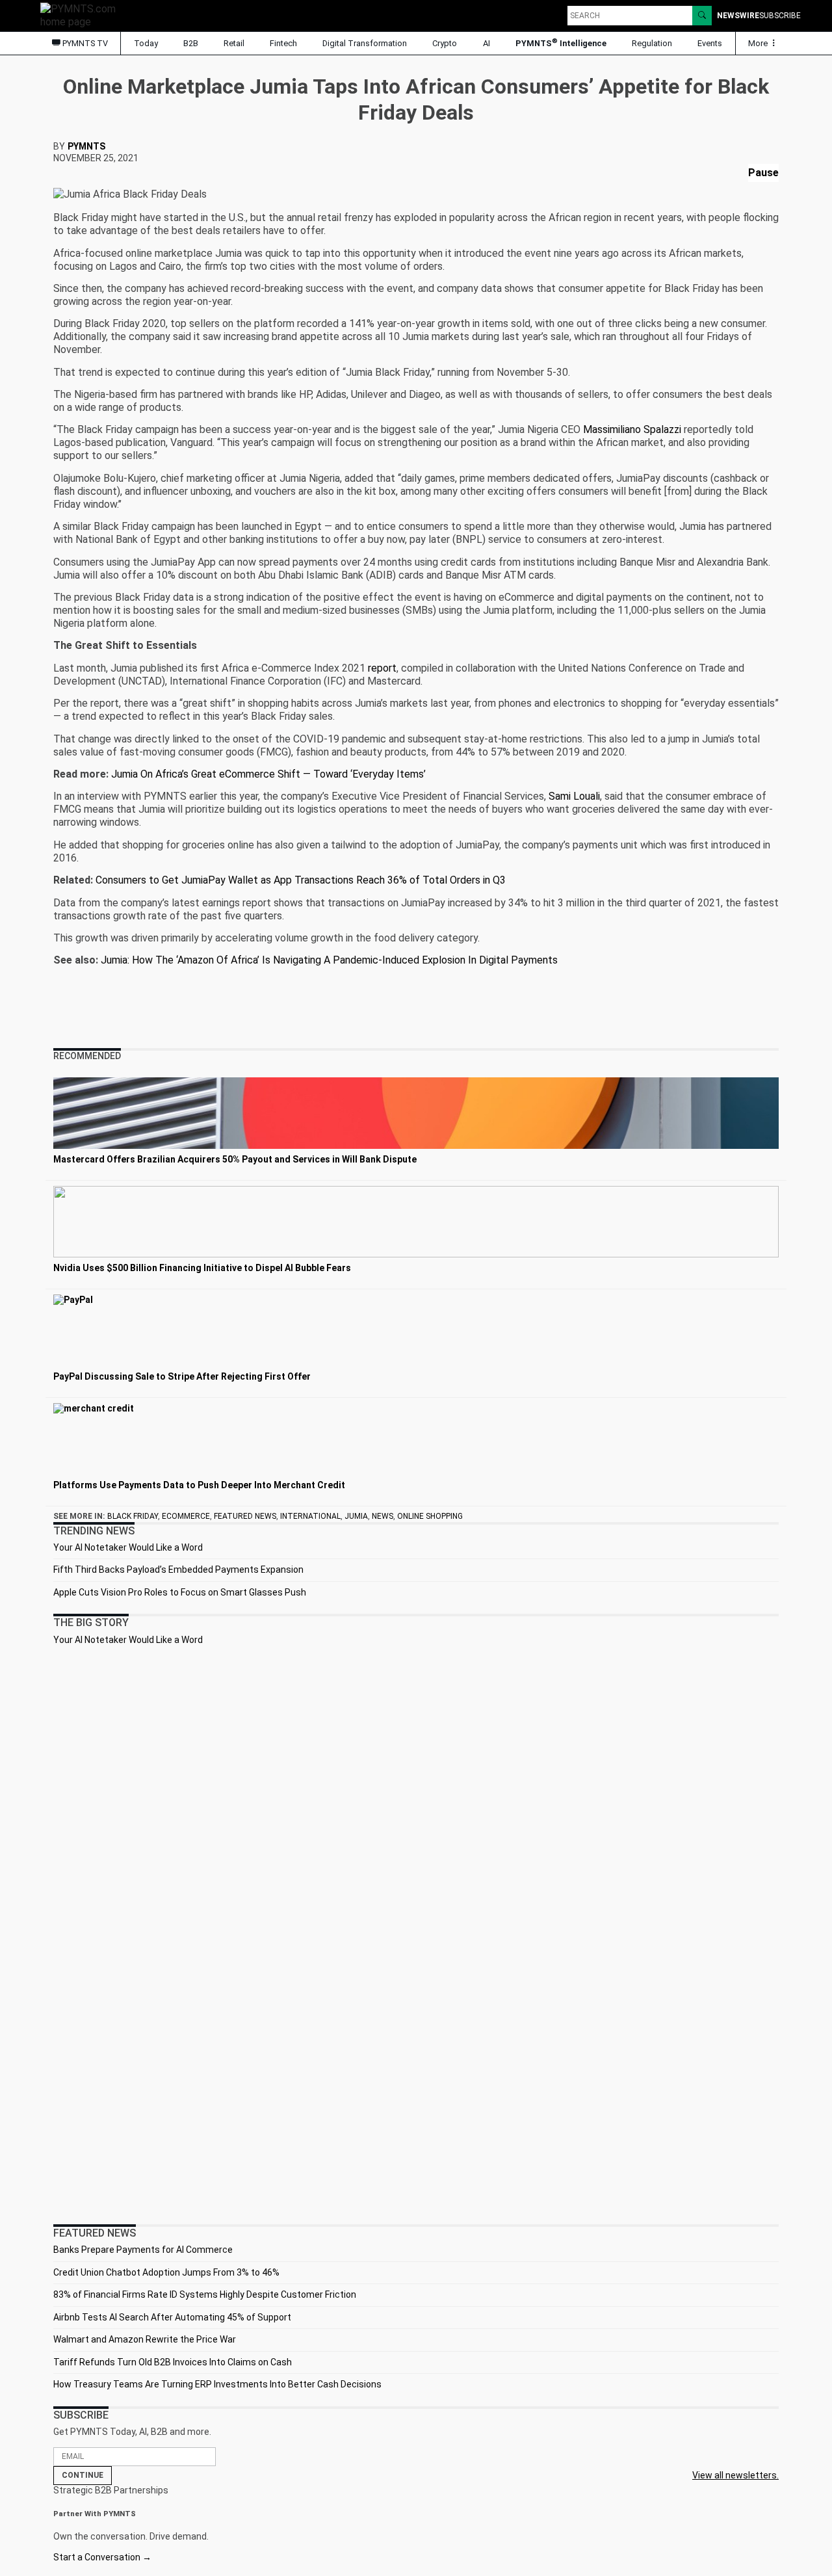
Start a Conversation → (102, 2557)
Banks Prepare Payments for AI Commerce (143, 2250)
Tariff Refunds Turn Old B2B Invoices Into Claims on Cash (173, 2362)
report (382, 668)
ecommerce (186, 1516)
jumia (356, 1516)
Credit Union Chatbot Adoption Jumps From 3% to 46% (166, 2272)
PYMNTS (86, 146)
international (310, 1516)
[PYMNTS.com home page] (83, 15)
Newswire (738, 16)
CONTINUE (83, 2475)
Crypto (445, 43)
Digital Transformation (365, 43)
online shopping (430, 1516)
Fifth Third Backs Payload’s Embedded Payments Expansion (178, 1570)
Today (146, 43)
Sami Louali (574, 796)
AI (487, 43)
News (383, 1516)
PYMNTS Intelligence (561, 43)
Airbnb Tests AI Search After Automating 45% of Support (172, 2317)
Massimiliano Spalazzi (632, 429)
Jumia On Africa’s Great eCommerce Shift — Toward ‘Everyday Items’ (268, 774)
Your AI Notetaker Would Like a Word (128, 1547)
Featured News (245, 1516)
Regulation (652, 43)
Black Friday (133, 1516)
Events (710, 43)
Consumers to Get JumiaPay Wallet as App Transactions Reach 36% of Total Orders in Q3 (301, 880)
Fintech (283, 43)
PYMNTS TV (84, 43)
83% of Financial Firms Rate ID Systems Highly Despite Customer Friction (205, 2294)
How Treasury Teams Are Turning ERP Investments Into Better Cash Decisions (217, 2384)
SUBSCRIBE (780, 16)
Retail (234, 43)
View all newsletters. (735, 2475)
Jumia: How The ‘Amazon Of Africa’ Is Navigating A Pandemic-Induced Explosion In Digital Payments (329, 960)
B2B (191, 43)
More (759, 43)
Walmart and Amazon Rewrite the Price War (145, 2339)
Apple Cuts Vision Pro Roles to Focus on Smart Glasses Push (180, 1592)
